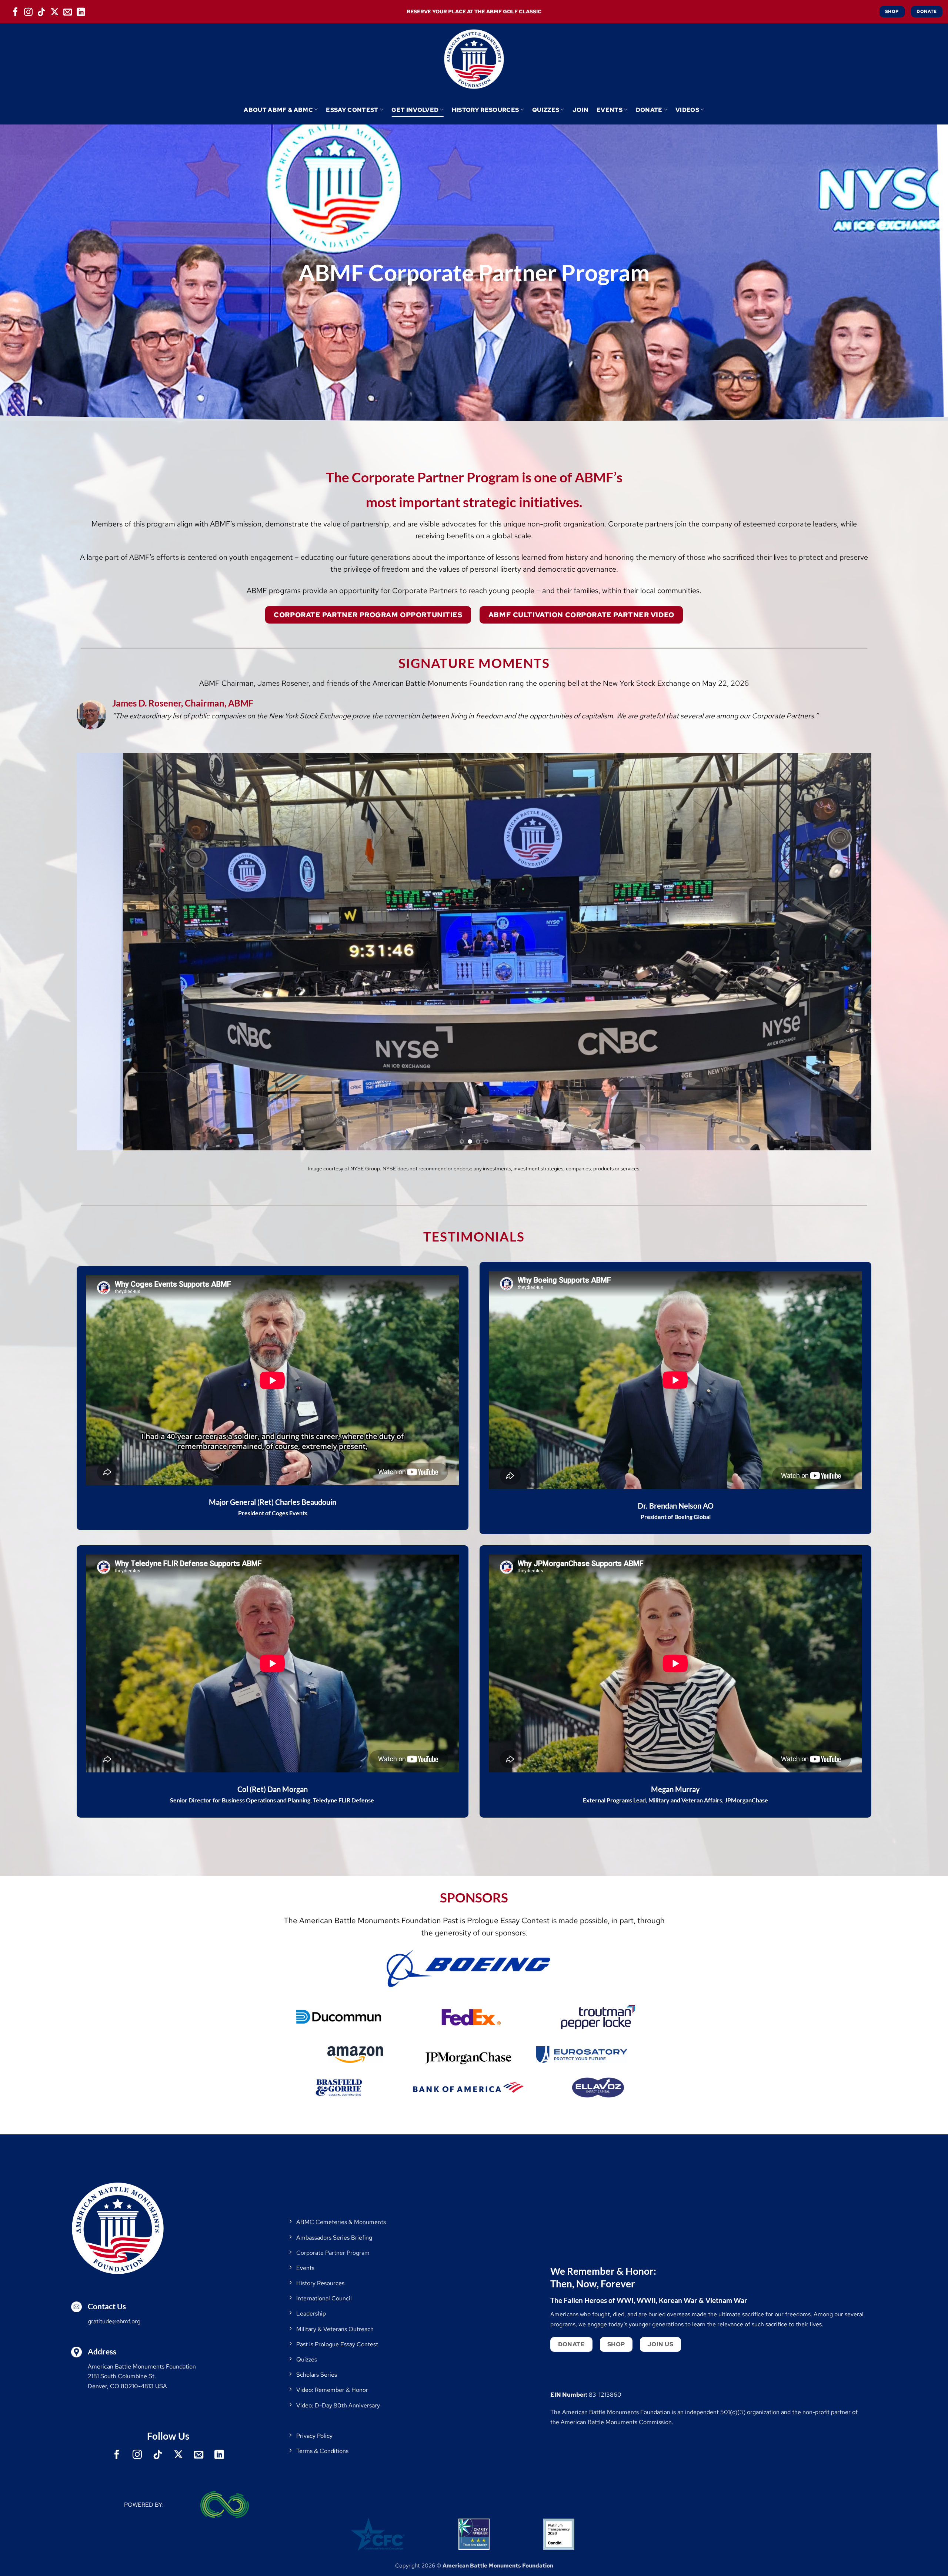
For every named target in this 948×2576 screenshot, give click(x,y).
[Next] (846, 952)
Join (580, 110)
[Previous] (102, 952)
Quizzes (546, 110)
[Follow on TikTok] (41, 11)
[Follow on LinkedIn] (81, 11)
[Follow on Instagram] (29, 11)
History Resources (485, 110)
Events (610, 110)
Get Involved (415, 110)
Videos (687, 110)
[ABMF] (474, 59)
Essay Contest (352, 110)
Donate (649, 110)
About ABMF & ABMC (278, 110)
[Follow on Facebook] (15, 11)
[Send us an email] (68, 11)
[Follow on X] (55, 11)
